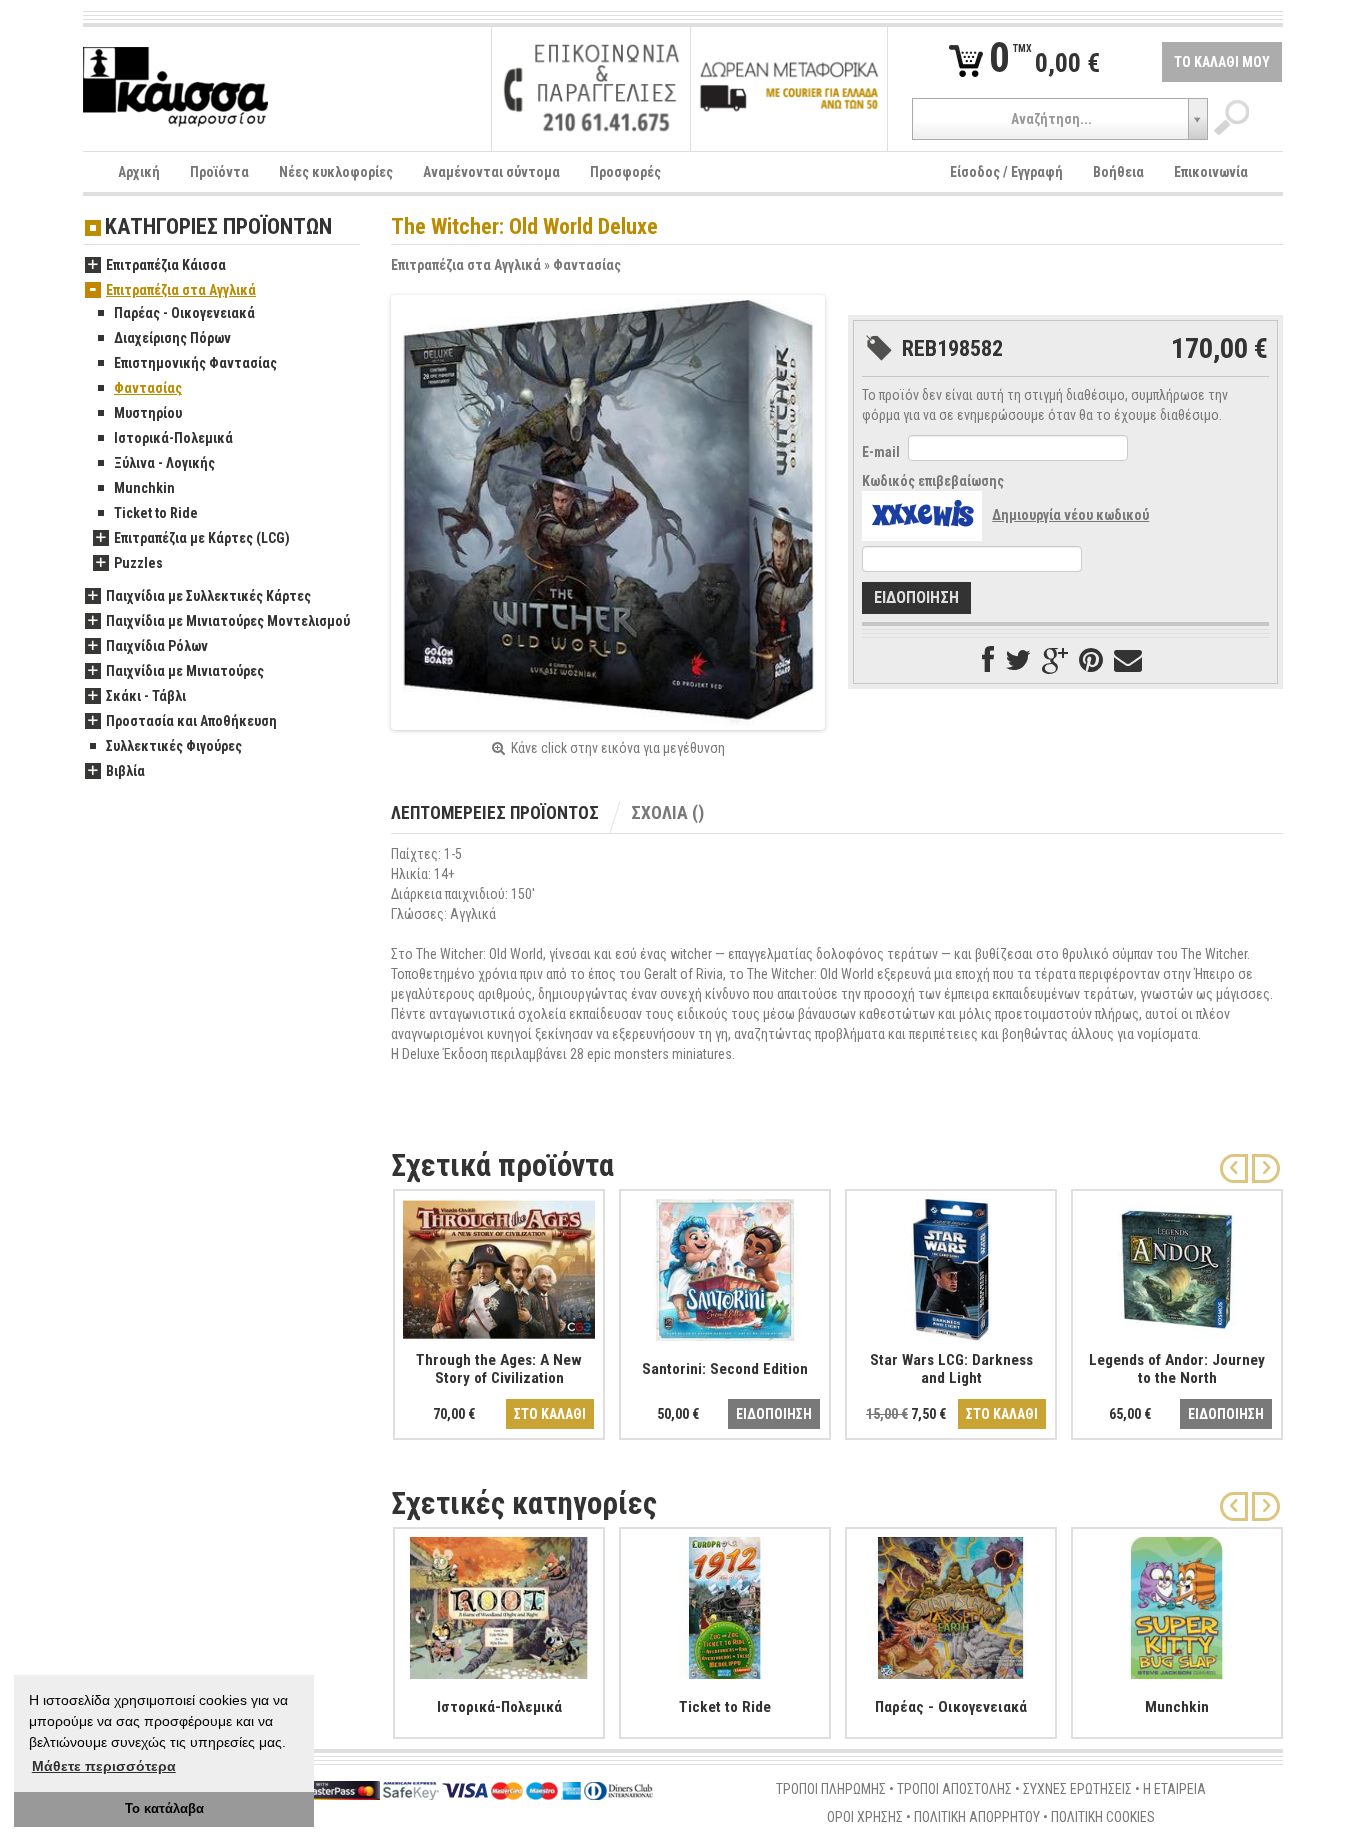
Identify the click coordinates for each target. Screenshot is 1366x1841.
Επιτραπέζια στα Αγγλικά (466, 265)
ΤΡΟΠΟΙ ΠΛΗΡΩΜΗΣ (831, 1789)
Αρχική (139, 172)
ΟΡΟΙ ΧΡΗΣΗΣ (865, 1817)
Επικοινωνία (1211, 172)
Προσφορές (625, 172)
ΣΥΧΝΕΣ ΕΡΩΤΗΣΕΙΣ (1077, 1789)
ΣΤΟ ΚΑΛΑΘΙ (550, 1414)
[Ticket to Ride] (725, 1604)
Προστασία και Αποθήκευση (191, 721)
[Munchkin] (1177, 1604)
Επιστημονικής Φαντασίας (195, 363)
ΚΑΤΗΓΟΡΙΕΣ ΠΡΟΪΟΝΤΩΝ (218, 227)
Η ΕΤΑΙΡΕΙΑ (1174, 1789)
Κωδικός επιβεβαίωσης (933, 481)
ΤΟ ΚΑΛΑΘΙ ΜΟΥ (1222, 62)
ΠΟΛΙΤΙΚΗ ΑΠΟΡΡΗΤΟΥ (977, 1817)
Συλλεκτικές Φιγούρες (174, 746)
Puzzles (138, 563)
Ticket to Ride (156, 513)
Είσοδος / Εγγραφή (1006, 172)
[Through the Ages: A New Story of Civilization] (499, 1266)
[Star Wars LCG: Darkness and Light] (951, 1266)
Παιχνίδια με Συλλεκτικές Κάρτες (208, 596)
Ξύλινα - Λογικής (164, 463)
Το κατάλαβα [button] (164, 1809)
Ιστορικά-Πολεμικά (173, 438)
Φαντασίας (587, 265)
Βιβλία (125, 771)
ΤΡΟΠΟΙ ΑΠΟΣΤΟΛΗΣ (954, 1789)
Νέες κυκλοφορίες (336, 172)
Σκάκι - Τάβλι (146, 696)
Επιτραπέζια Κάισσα (166, 265)
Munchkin (144, 488)
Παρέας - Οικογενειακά (184, 313)
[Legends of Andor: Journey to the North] (1177, 1266)
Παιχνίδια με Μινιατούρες (185, 671)
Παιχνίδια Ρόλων (157, 646)
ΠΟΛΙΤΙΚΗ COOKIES (1103, 1817)
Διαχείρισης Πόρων (172, 338)
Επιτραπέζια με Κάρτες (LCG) (202, 538)
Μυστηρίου (148, 413)
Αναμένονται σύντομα (491, 172)
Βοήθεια (1118, 172)
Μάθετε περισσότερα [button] (104, 1766)
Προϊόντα (219, 172)
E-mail (881, 452)
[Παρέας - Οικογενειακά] (951, 1604)
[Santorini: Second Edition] (725, 1266)
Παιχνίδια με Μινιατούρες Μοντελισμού (228, 621)
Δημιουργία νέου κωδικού (1070, 515)
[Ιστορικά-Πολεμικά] (499, 1604)
